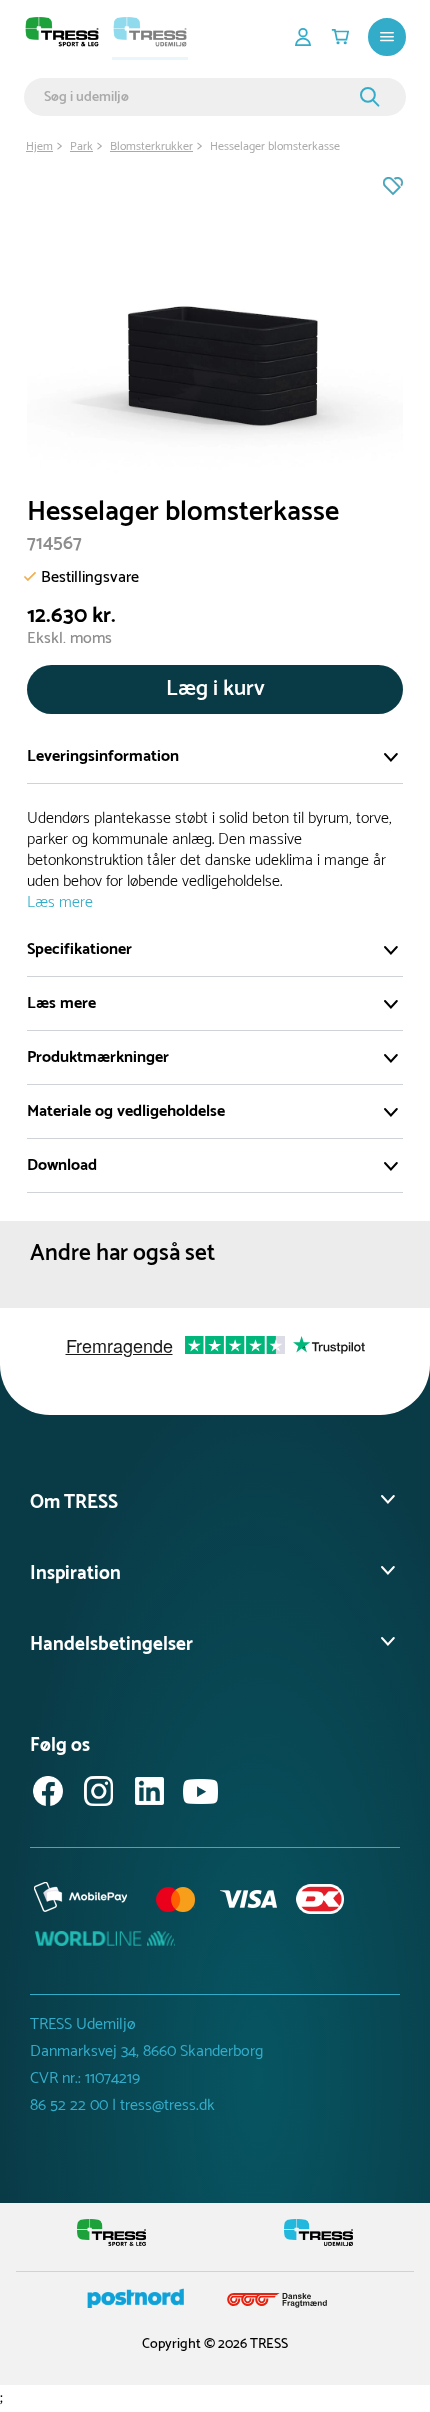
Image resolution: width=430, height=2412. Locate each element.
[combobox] (199, 97)
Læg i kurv (215, 689)
